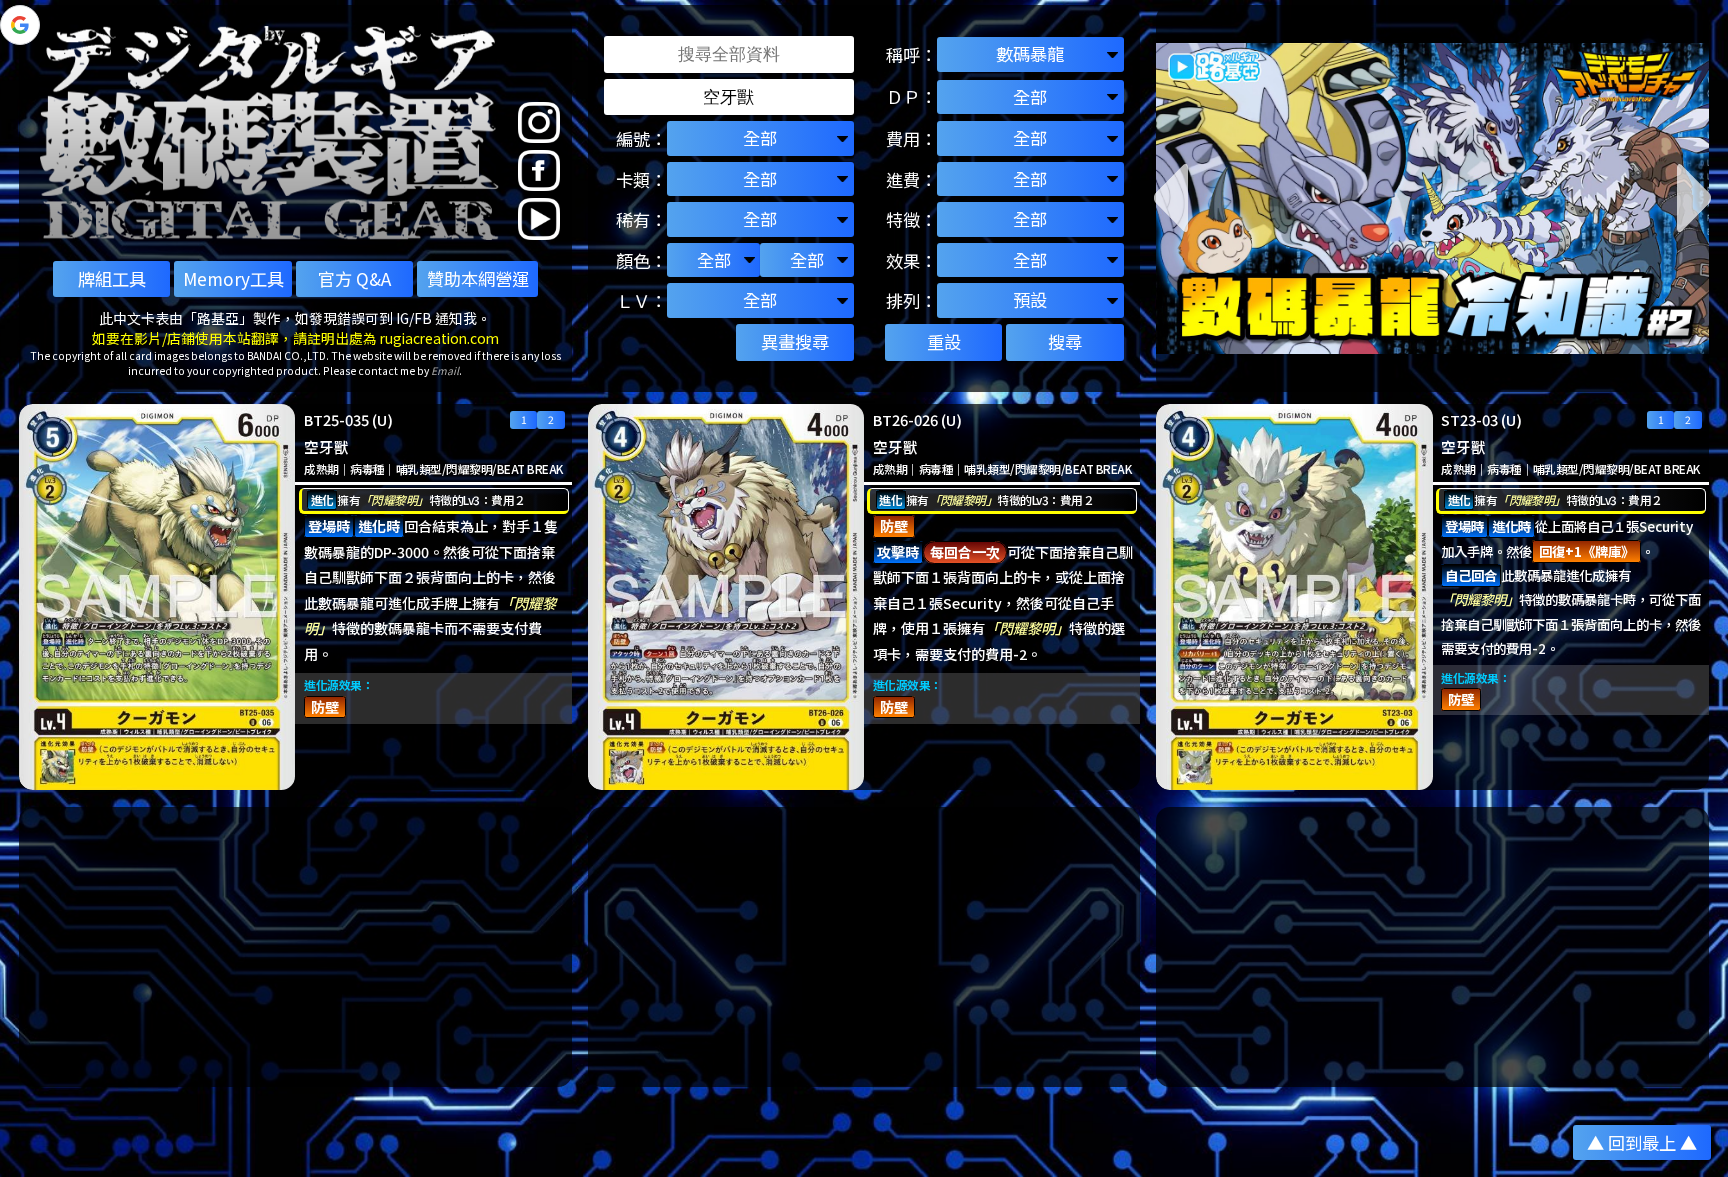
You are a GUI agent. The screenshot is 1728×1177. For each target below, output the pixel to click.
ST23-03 (1469, 419)
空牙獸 (326, 446)
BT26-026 (905, 419)
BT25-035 (336, 419)
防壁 (325, 707)
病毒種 (367, 468)
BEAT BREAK (530, 468)
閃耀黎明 (469, 468)
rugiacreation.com (439, 338)
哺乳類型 (419, 468)
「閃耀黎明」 (394, 499)
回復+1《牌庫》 (1586, 551)
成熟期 (321, 468)
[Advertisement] (295, 947)
